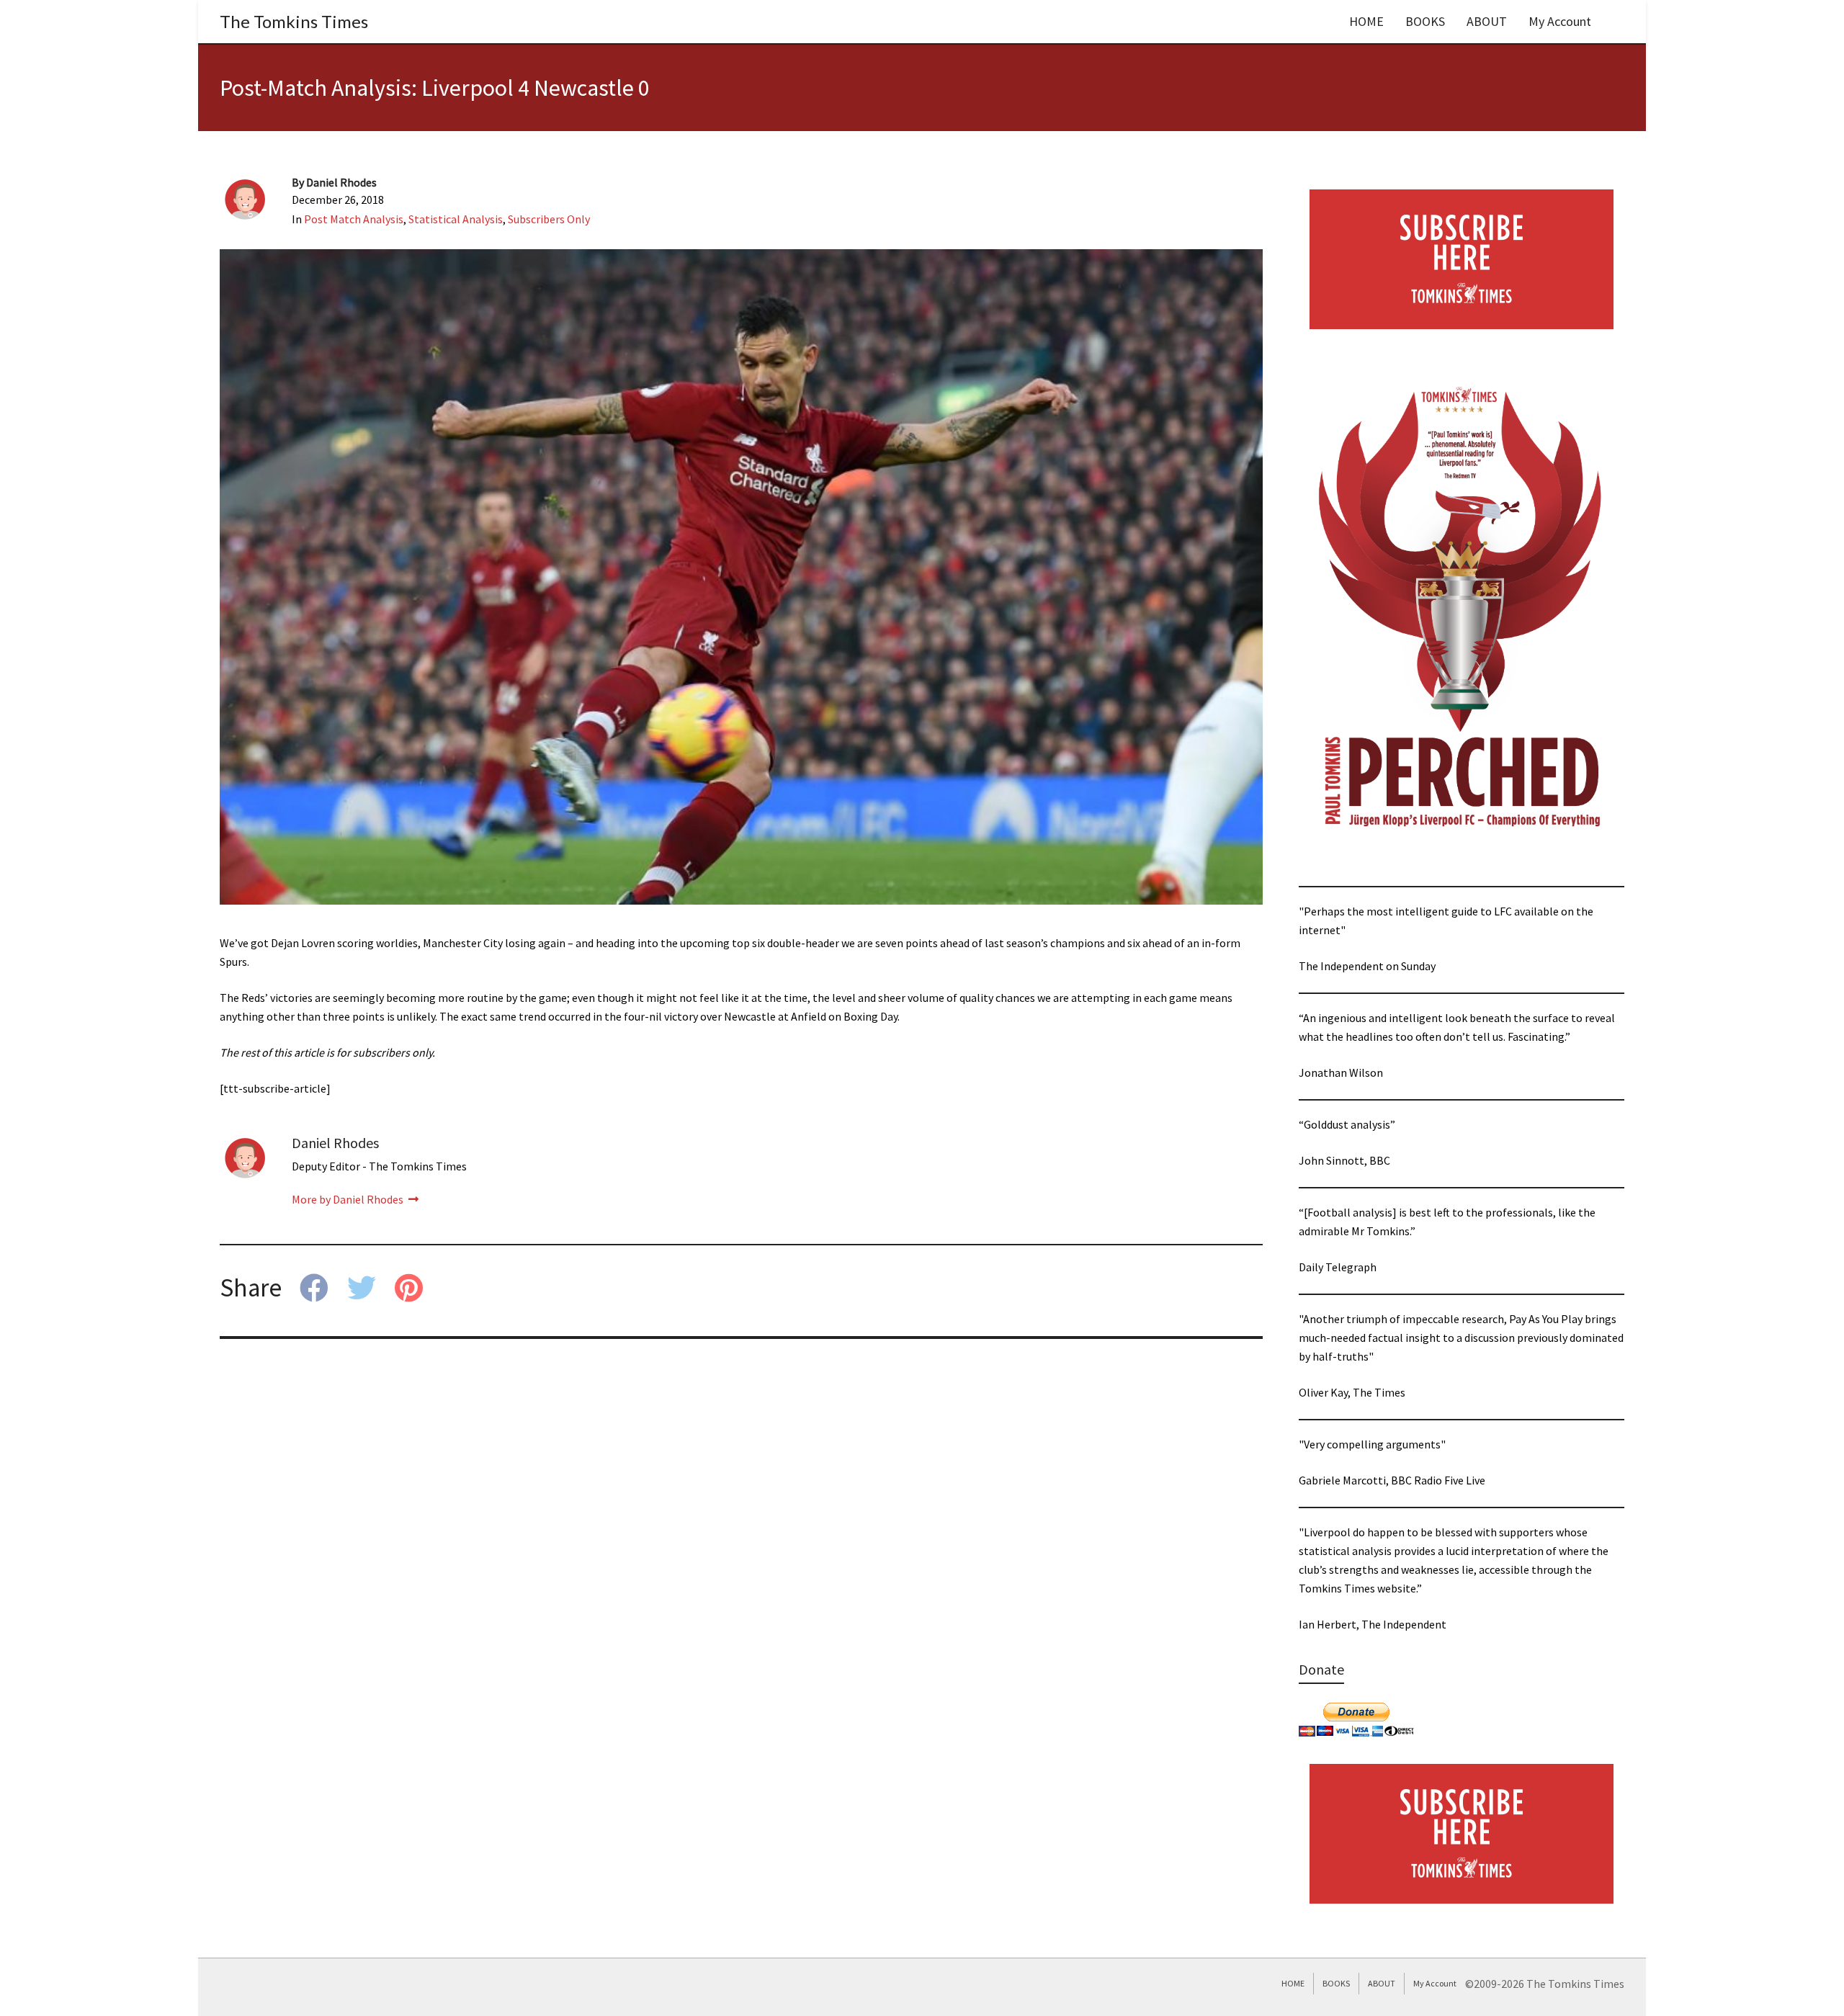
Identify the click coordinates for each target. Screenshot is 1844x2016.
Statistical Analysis (456, 219)
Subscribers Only (549, 219)
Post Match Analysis (354, 219)
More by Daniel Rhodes (349, 1199)
